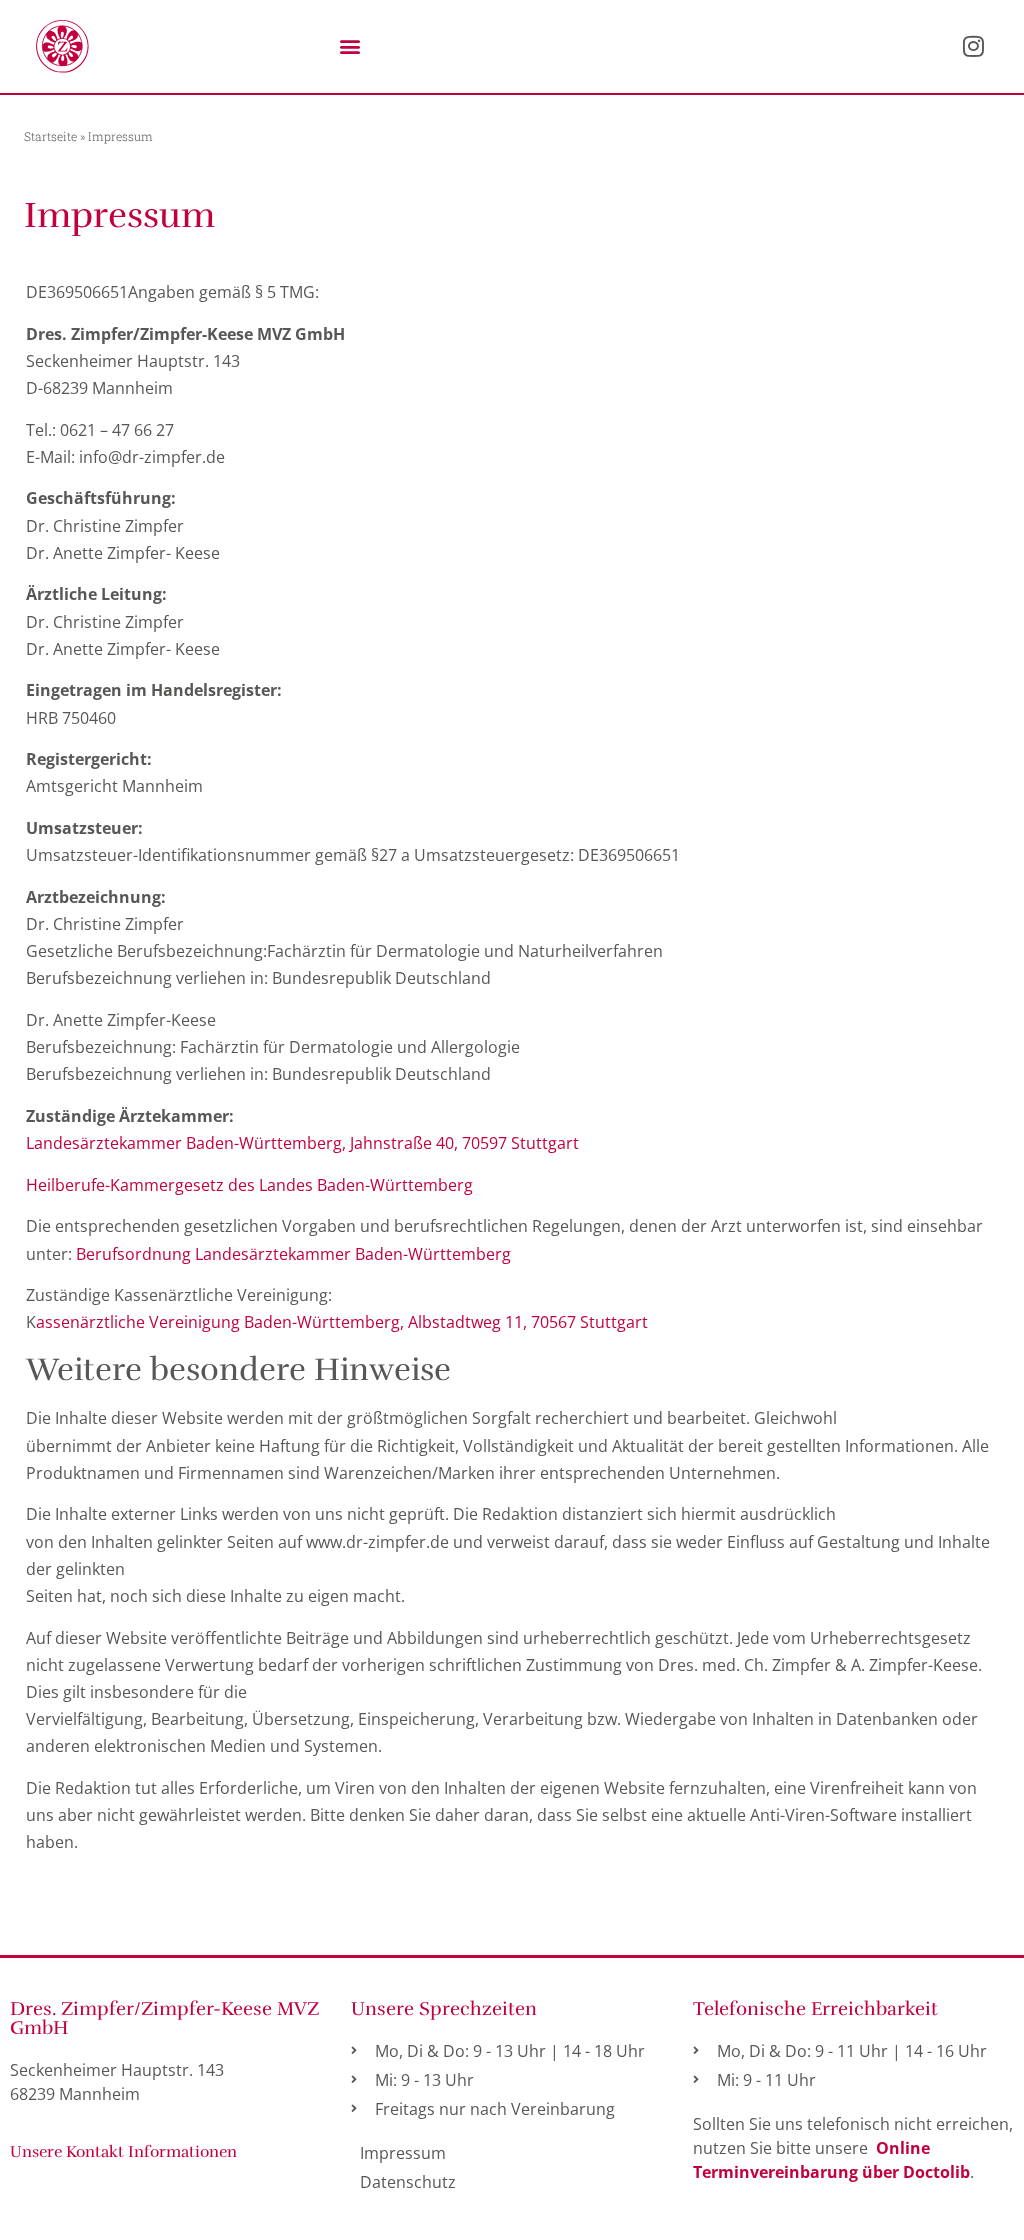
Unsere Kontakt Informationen (123, 2152)
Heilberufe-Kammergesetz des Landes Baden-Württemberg (249, 1185)
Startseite (50, 136)
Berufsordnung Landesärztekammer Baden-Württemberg (293, 1254)
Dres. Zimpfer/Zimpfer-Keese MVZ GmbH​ (164, 2018)
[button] (349, 46)
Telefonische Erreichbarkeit (815, 2009)
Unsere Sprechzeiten (444, 2009)
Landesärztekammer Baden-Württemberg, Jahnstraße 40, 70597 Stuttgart (302, 1143)
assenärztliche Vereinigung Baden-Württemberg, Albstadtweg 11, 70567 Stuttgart (342, 1322)
